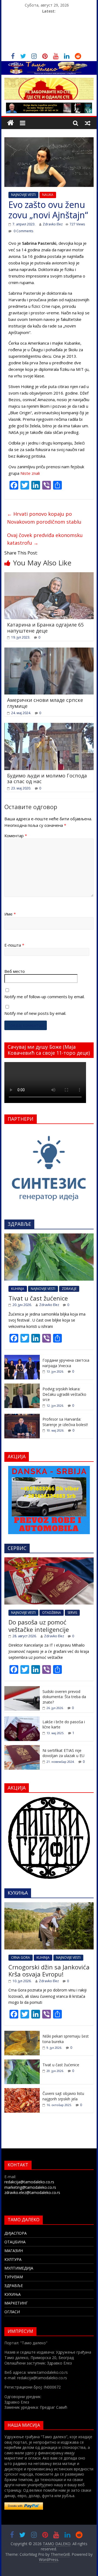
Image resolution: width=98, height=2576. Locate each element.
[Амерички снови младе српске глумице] (49, 651)
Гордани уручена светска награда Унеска (66, 1363)
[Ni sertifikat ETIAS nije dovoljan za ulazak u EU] (22, 1748)
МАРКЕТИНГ (16, 2303)
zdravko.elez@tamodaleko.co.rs (32, 2192)
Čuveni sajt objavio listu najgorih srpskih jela (63, 2096)
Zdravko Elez (53, 224)
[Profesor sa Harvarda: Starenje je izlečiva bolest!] (22, 1417)
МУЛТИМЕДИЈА (19, 2268)
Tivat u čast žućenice (38, 1298)
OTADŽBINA (52, 1613)
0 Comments (23, 231)
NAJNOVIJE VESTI (23, 195)
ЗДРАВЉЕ (14, 2286)
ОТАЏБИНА (15, 2242)
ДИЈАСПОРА (16, 2233)
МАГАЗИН (14, 2251)
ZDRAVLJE (69, 1289)
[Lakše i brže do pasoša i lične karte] (22, 1719)
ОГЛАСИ (12, 2312)
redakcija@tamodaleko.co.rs (29, 2182)
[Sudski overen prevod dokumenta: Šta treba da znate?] (22, 1689)
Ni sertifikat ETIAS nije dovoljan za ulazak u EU (63, 1753)
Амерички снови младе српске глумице (45, 703)
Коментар (16, 836)
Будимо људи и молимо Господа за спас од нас (47, 779)
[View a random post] (88, 123)
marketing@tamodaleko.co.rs (30, 2187)
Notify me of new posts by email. (35, 1013)
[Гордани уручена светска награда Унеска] (22, 1358)
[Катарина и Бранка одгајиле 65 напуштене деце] (49, 576)
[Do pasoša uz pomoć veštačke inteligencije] (49, 1560)
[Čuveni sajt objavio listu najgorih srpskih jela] (22, 2091)
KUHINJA (18, 1289)
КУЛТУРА (13, 2259)
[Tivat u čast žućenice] (49, 1236)
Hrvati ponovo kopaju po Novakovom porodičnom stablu (44, 518)
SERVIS (72, 1613)
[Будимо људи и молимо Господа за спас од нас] (49, 726)
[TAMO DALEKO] (10, 123)
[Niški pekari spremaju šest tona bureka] (22, 2034)
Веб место (15, 971)
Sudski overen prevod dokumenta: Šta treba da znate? (64, 1697)
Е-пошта (14, 945)
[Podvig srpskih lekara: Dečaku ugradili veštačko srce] (22, 1386)
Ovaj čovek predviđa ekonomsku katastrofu (45, 539)
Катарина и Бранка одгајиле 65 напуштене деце (45, 628)
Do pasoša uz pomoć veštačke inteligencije (39, 1626)
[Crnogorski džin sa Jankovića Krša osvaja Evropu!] (49, 1905)
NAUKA (48, 195)
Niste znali (30, 473)
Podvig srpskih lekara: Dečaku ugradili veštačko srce (64, 1394)
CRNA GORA (21, 1958)
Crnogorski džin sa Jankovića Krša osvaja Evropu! (49, 1970)
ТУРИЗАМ (14, 2277)
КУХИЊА (13, 2294)
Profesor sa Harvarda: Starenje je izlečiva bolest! (65, 1422)
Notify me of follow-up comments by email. (45, 997)
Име (10, 914)
